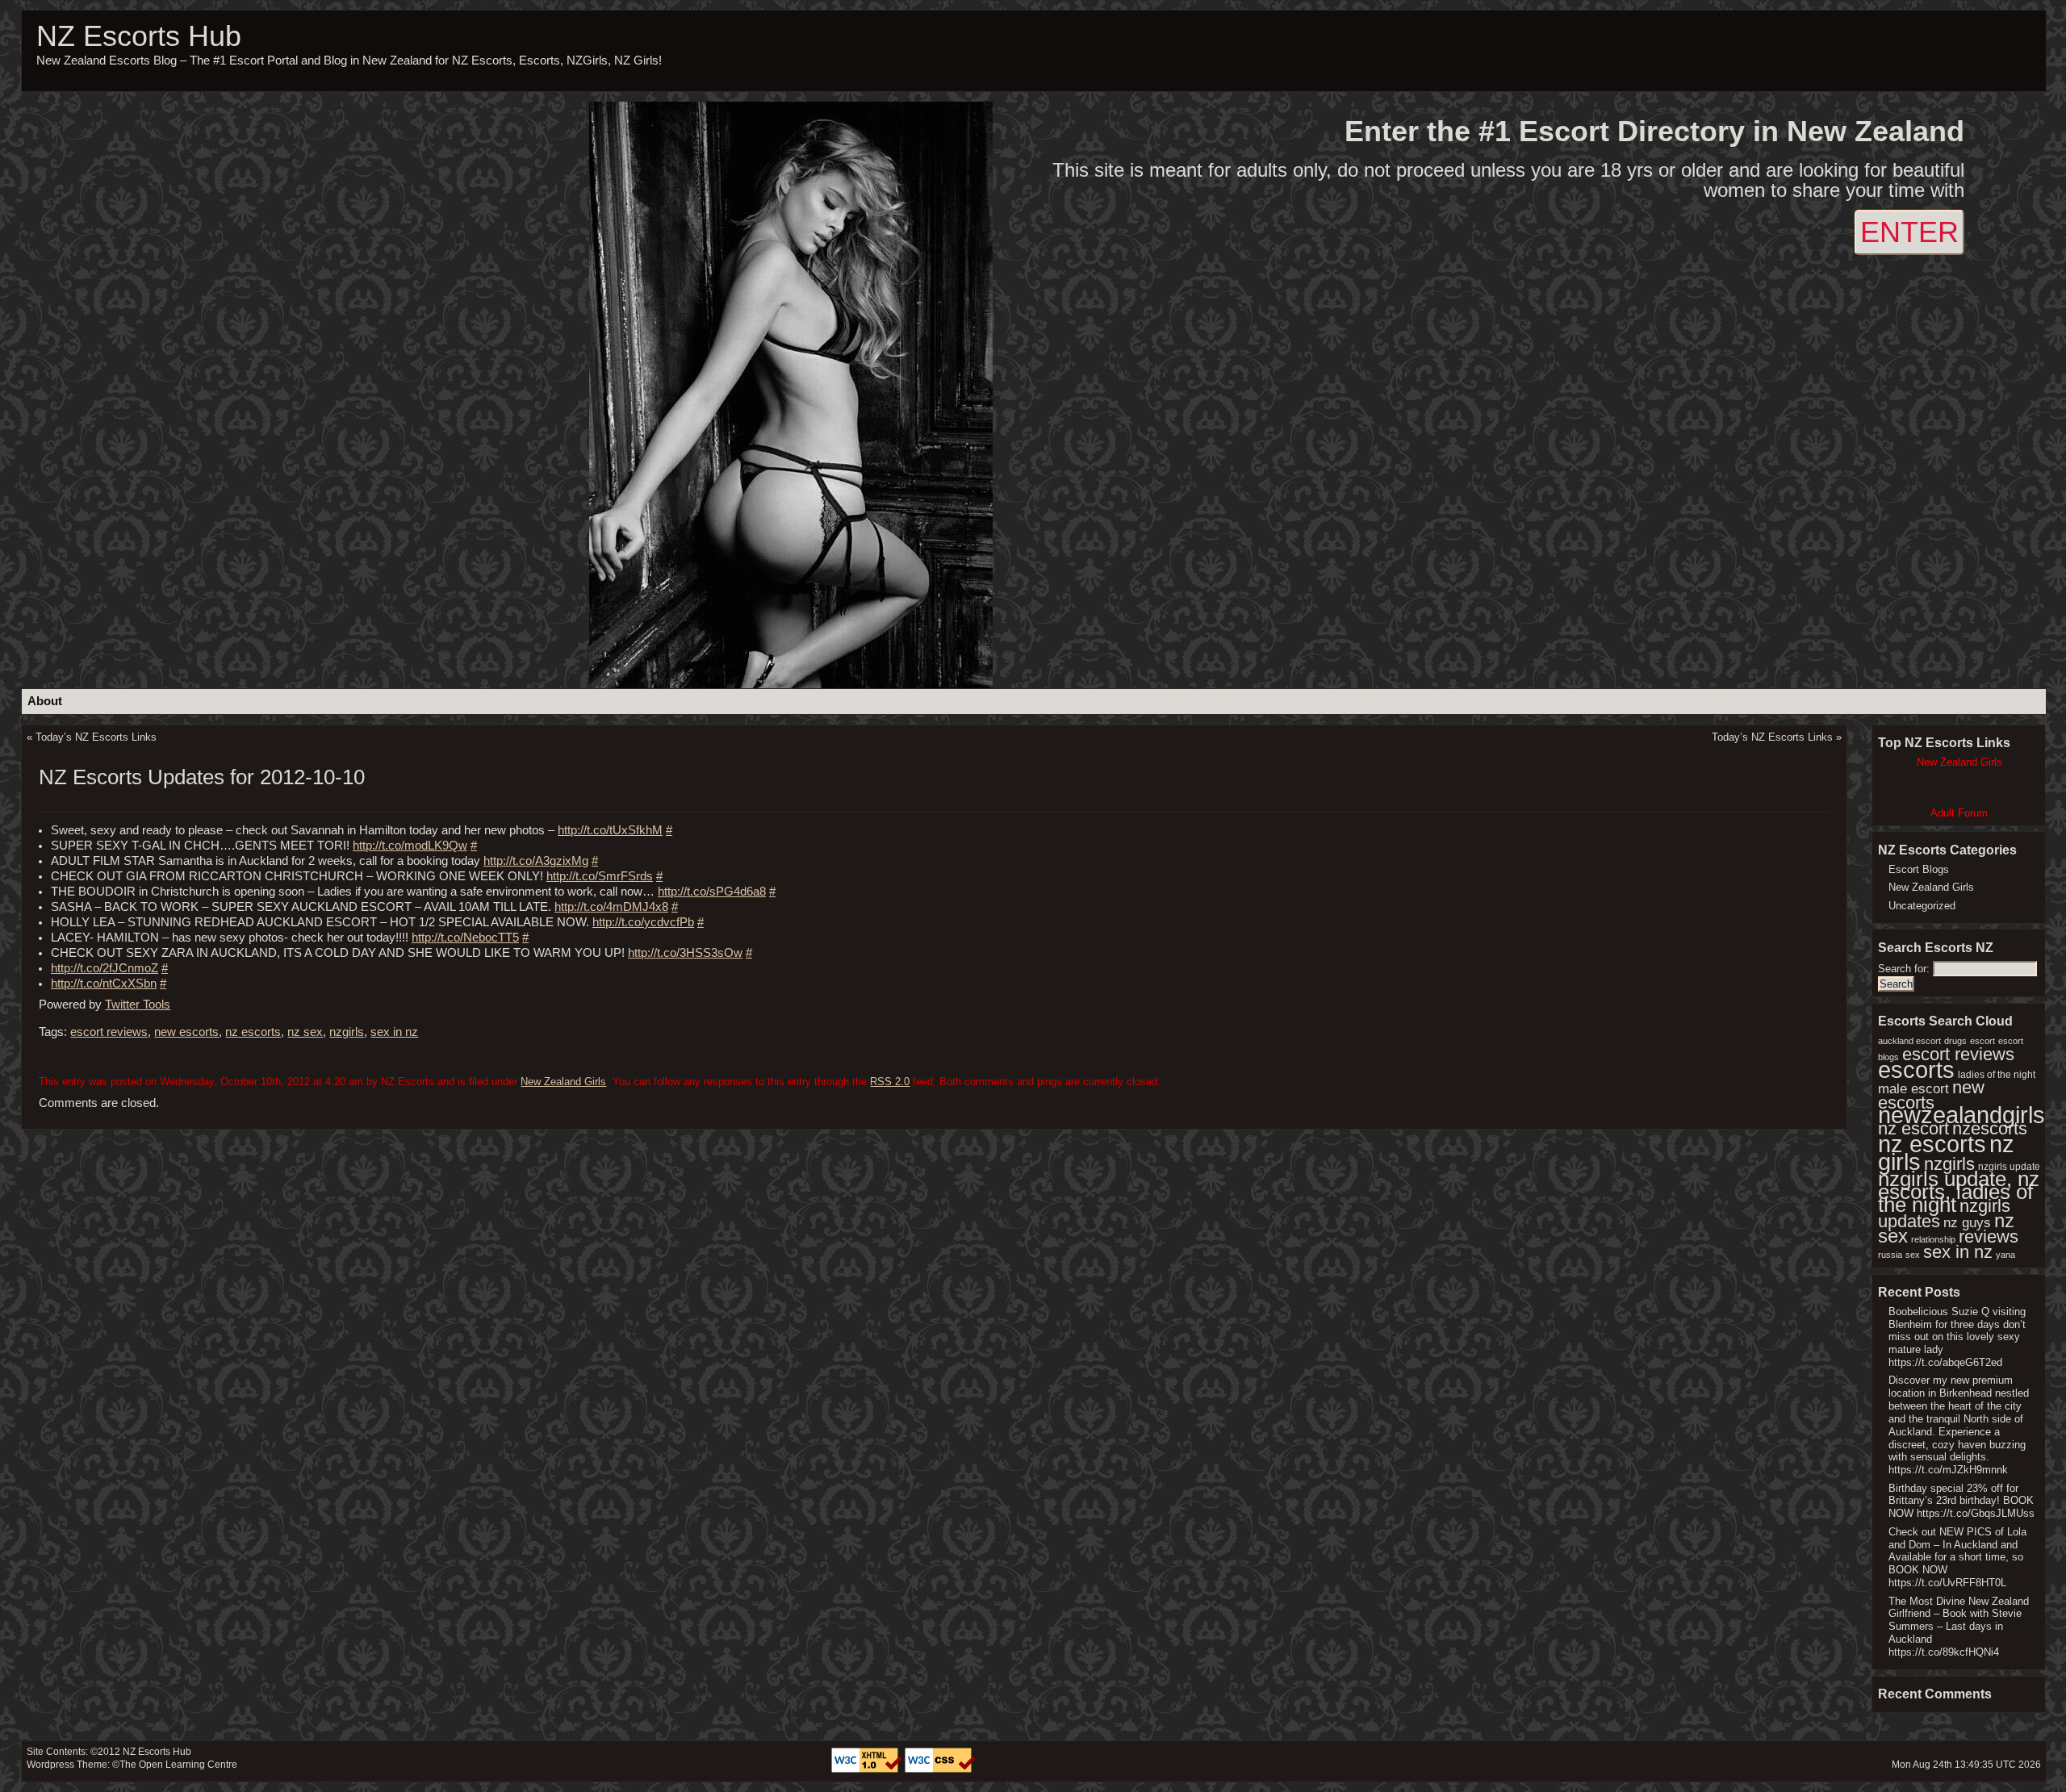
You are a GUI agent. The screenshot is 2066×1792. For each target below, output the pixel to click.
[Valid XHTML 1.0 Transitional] (868, 1769)
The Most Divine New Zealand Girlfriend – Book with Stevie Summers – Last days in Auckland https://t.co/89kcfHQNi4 (1959, 1627)
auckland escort (1909, 1041)
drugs (1955, 1041)
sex (1913, 1255)
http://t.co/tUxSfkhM (610, 830)
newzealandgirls (1961, 1115)
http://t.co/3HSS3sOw (685, 953)
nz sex (305, 1032)
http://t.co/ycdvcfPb (643, 922)
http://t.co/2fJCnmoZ (105, 968)
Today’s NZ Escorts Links (96, 737)
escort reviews (109, 1032)
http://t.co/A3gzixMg (536, 861)
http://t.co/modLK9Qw (410, 846)
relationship (1933, 1239)
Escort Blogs (1919, 869)
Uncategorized (1922, 906)
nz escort (1913, 1128)
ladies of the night (1997, 1075)
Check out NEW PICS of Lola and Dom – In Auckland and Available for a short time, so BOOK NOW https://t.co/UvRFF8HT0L (1957, 1557)
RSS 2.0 (890, 1082)
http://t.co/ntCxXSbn (104, 984)
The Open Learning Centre (178, 1765)
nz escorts (253, 1032)
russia (1890, 1255)
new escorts (186, 1032)
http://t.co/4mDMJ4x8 (611, 907)
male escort (1913, 1089)
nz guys (1967, 1223)
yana (2005, 1255)
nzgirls (347, 1032)
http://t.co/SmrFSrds (600, 876)
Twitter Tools (138, 1005)
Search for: (1904, 969)
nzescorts (1990, 1128)
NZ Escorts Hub (139, 36)
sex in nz (394, 1032)
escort (1982, 1041)
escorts (1916, 1070)
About (45, 701)
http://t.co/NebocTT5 (465, 938)
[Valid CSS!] (940, 1769)
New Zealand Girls (563, 1082)
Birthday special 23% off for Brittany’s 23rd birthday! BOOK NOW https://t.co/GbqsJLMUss (1961, 1501)
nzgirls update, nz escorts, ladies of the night (1959, 1192)
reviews (1989, 1236)
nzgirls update (2009, 1167)
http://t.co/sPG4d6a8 (712, 892)
